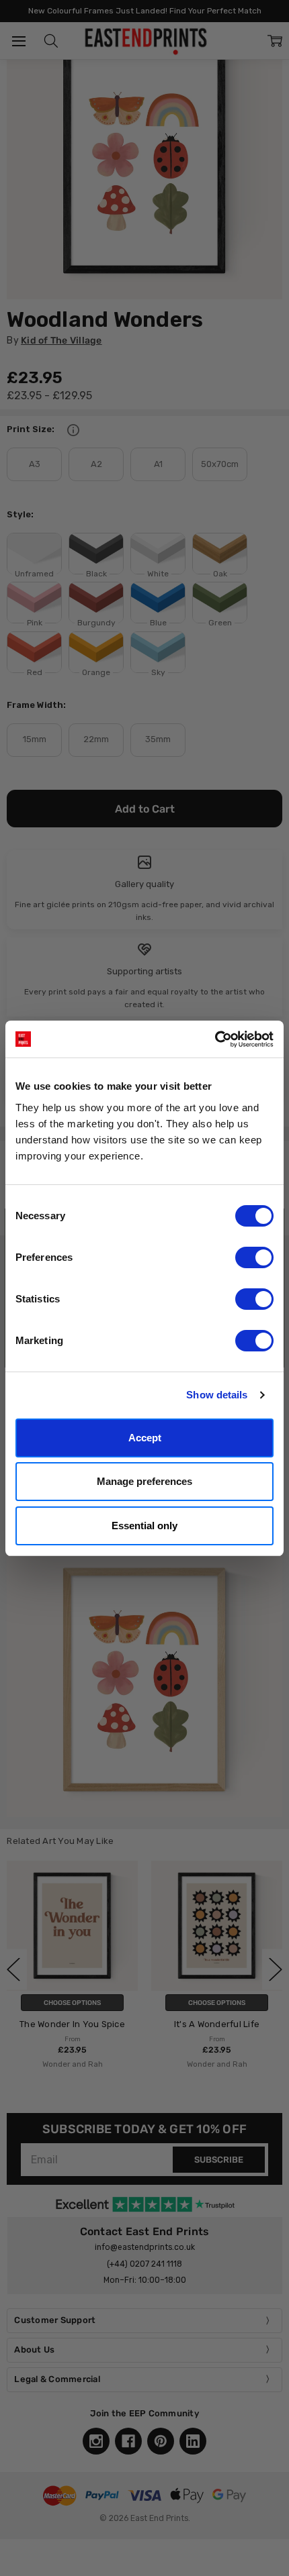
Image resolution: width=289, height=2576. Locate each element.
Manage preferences (144, 1481)
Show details (217, 1395)
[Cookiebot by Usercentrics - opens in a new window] (215, 1039)
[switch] (254, 1257)
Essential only (144, 1526)
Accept (145, 1438)
